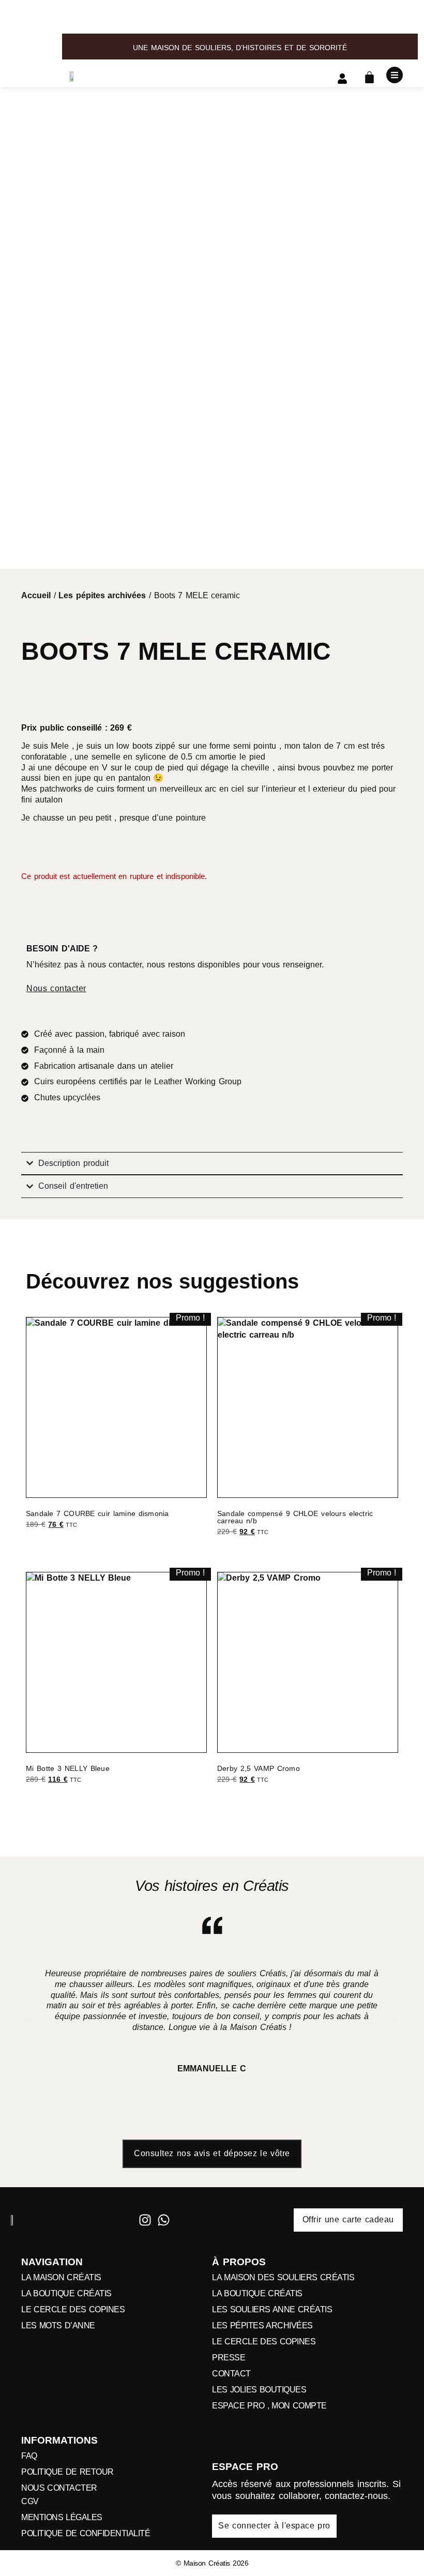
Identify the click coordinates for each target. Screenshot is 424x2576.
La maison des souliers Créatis (283, 2278)
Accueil (36, 595)
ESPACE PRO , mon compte (269, 2406)
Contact (231, 2374)
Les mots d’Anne (58, 2326)
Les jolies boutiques (259, 2390)
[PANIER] (369, 77)
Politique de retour (67, 2472)
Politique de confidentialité (86, 2534)
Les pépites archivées (102, 595)
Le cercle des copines (73, 2310)
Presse (229, 2358)
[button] (29, 2021)
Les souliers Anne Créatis (272, 2310)
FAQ (29, 2456)
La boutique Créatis (66, 2294)
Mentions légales (62, 2518)
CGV (30, 2502)
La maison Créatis (61, 2278)
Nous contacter (59, 2488)
